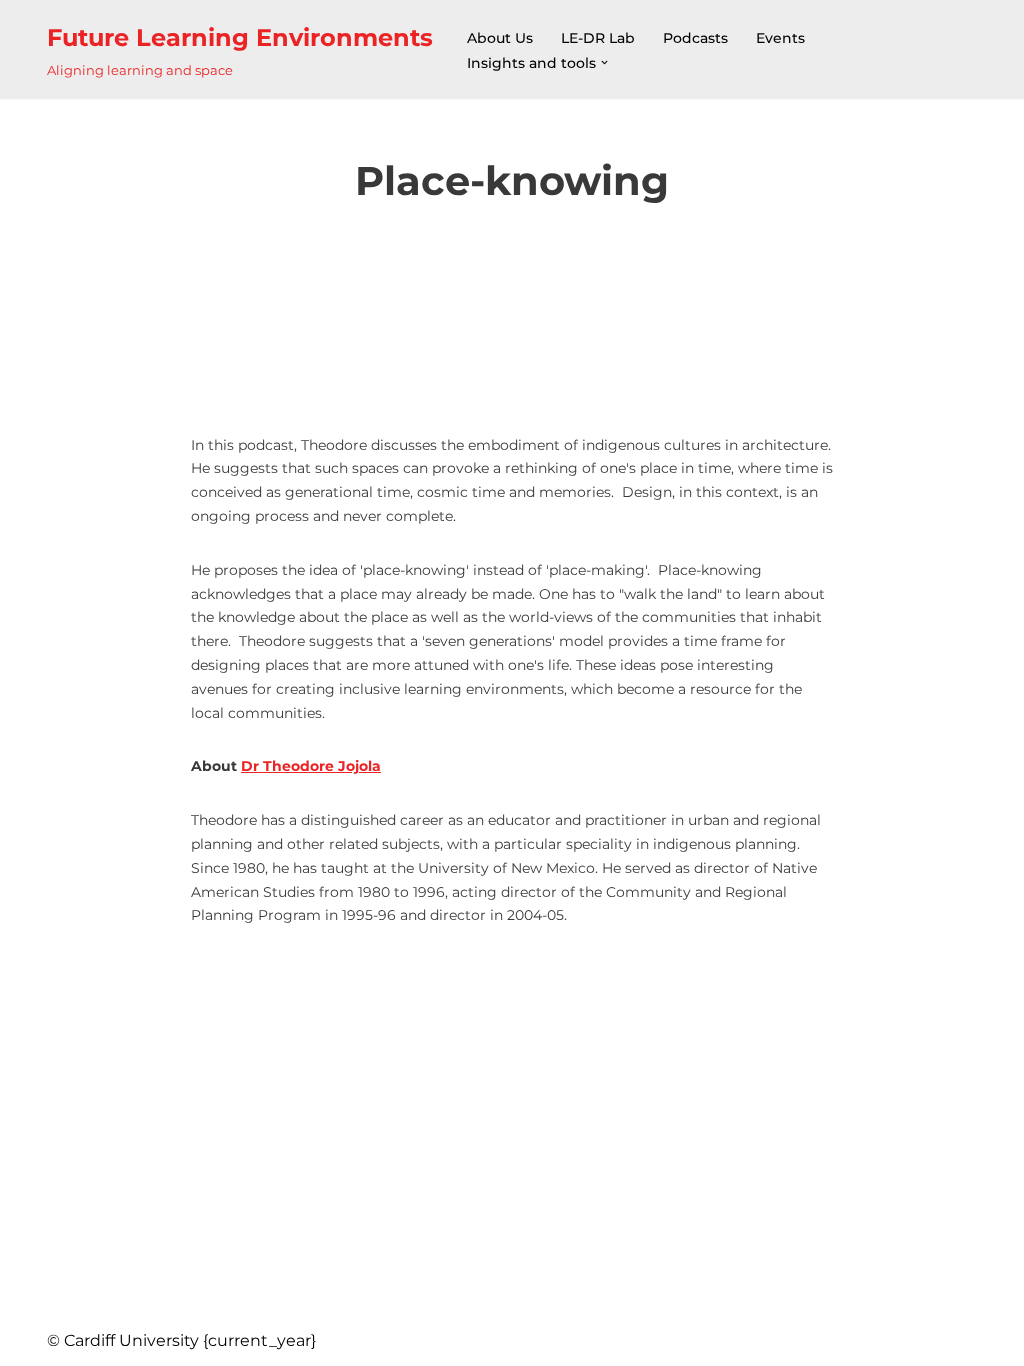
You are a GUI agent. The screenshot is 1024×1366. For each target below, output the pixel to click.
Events (780, 38)
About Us (500, 38)
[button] (604, 62)
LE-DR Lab (598, 38)
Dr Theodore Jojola (311, 766)
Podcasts (695, 38)
